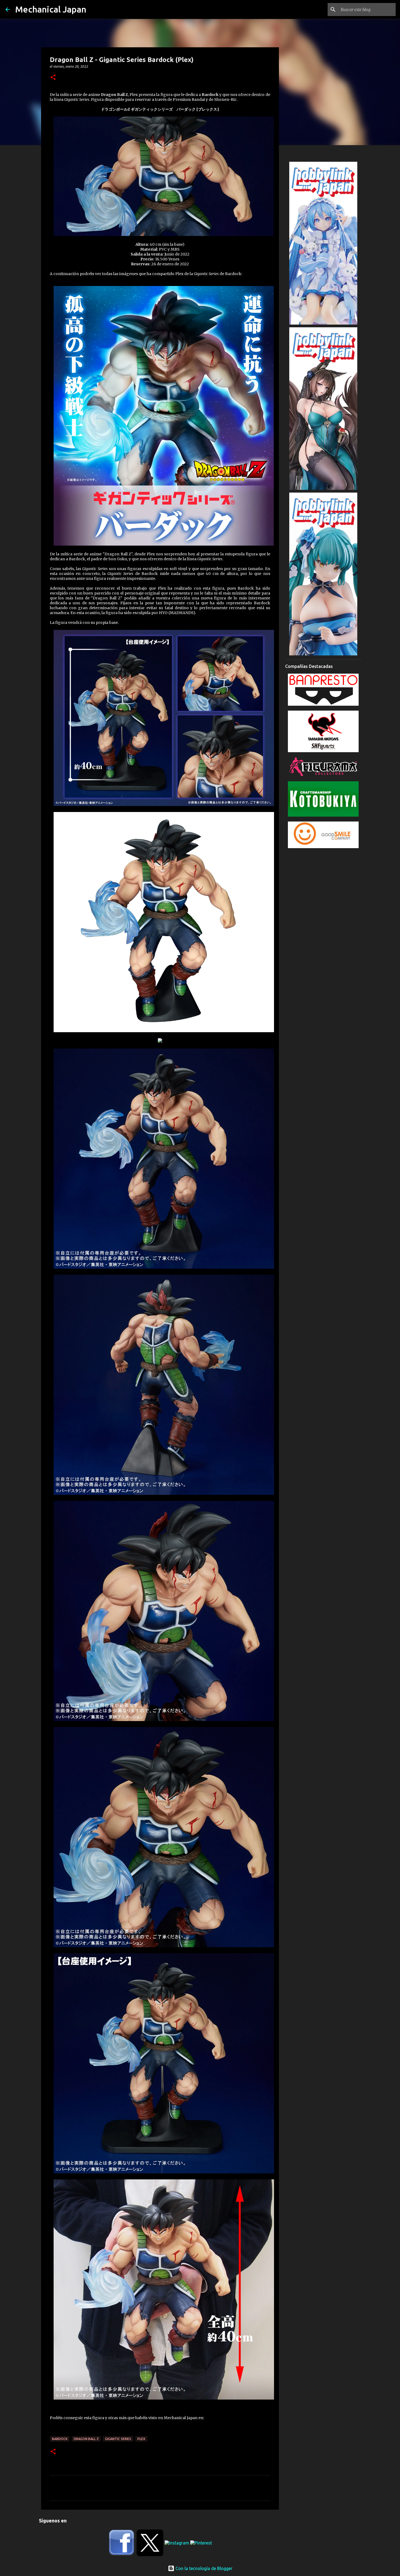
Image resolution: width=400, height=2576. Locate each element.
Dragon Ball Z (86, 2439)
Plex (141, 2439)
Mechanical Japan (51, 9)
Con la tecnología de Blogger (203, 2568)
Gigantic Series (118, 2439)
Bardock (60, 2439)
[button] (53, 78)
